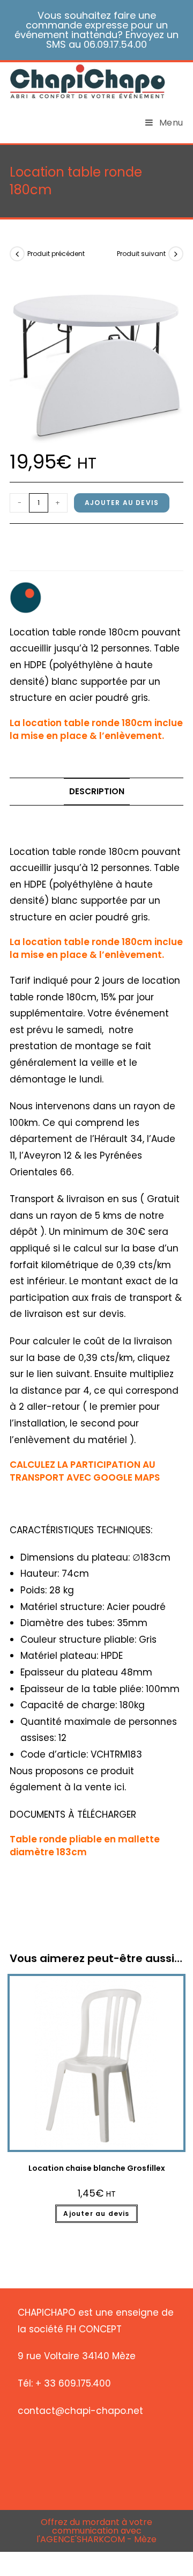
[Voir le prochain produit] (176, 254)
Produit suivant (141, 254)
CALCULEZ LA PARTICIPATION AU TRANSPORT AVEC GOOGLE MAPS (85, 1471)
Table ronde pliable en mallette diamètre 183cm (85, 1846)
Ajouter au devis (122, 503)
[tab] (96, 792)
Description (97, 791)
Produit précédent (56, 254)
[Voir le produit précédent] (17, 254)
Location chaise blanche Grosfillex (97, 2168)
